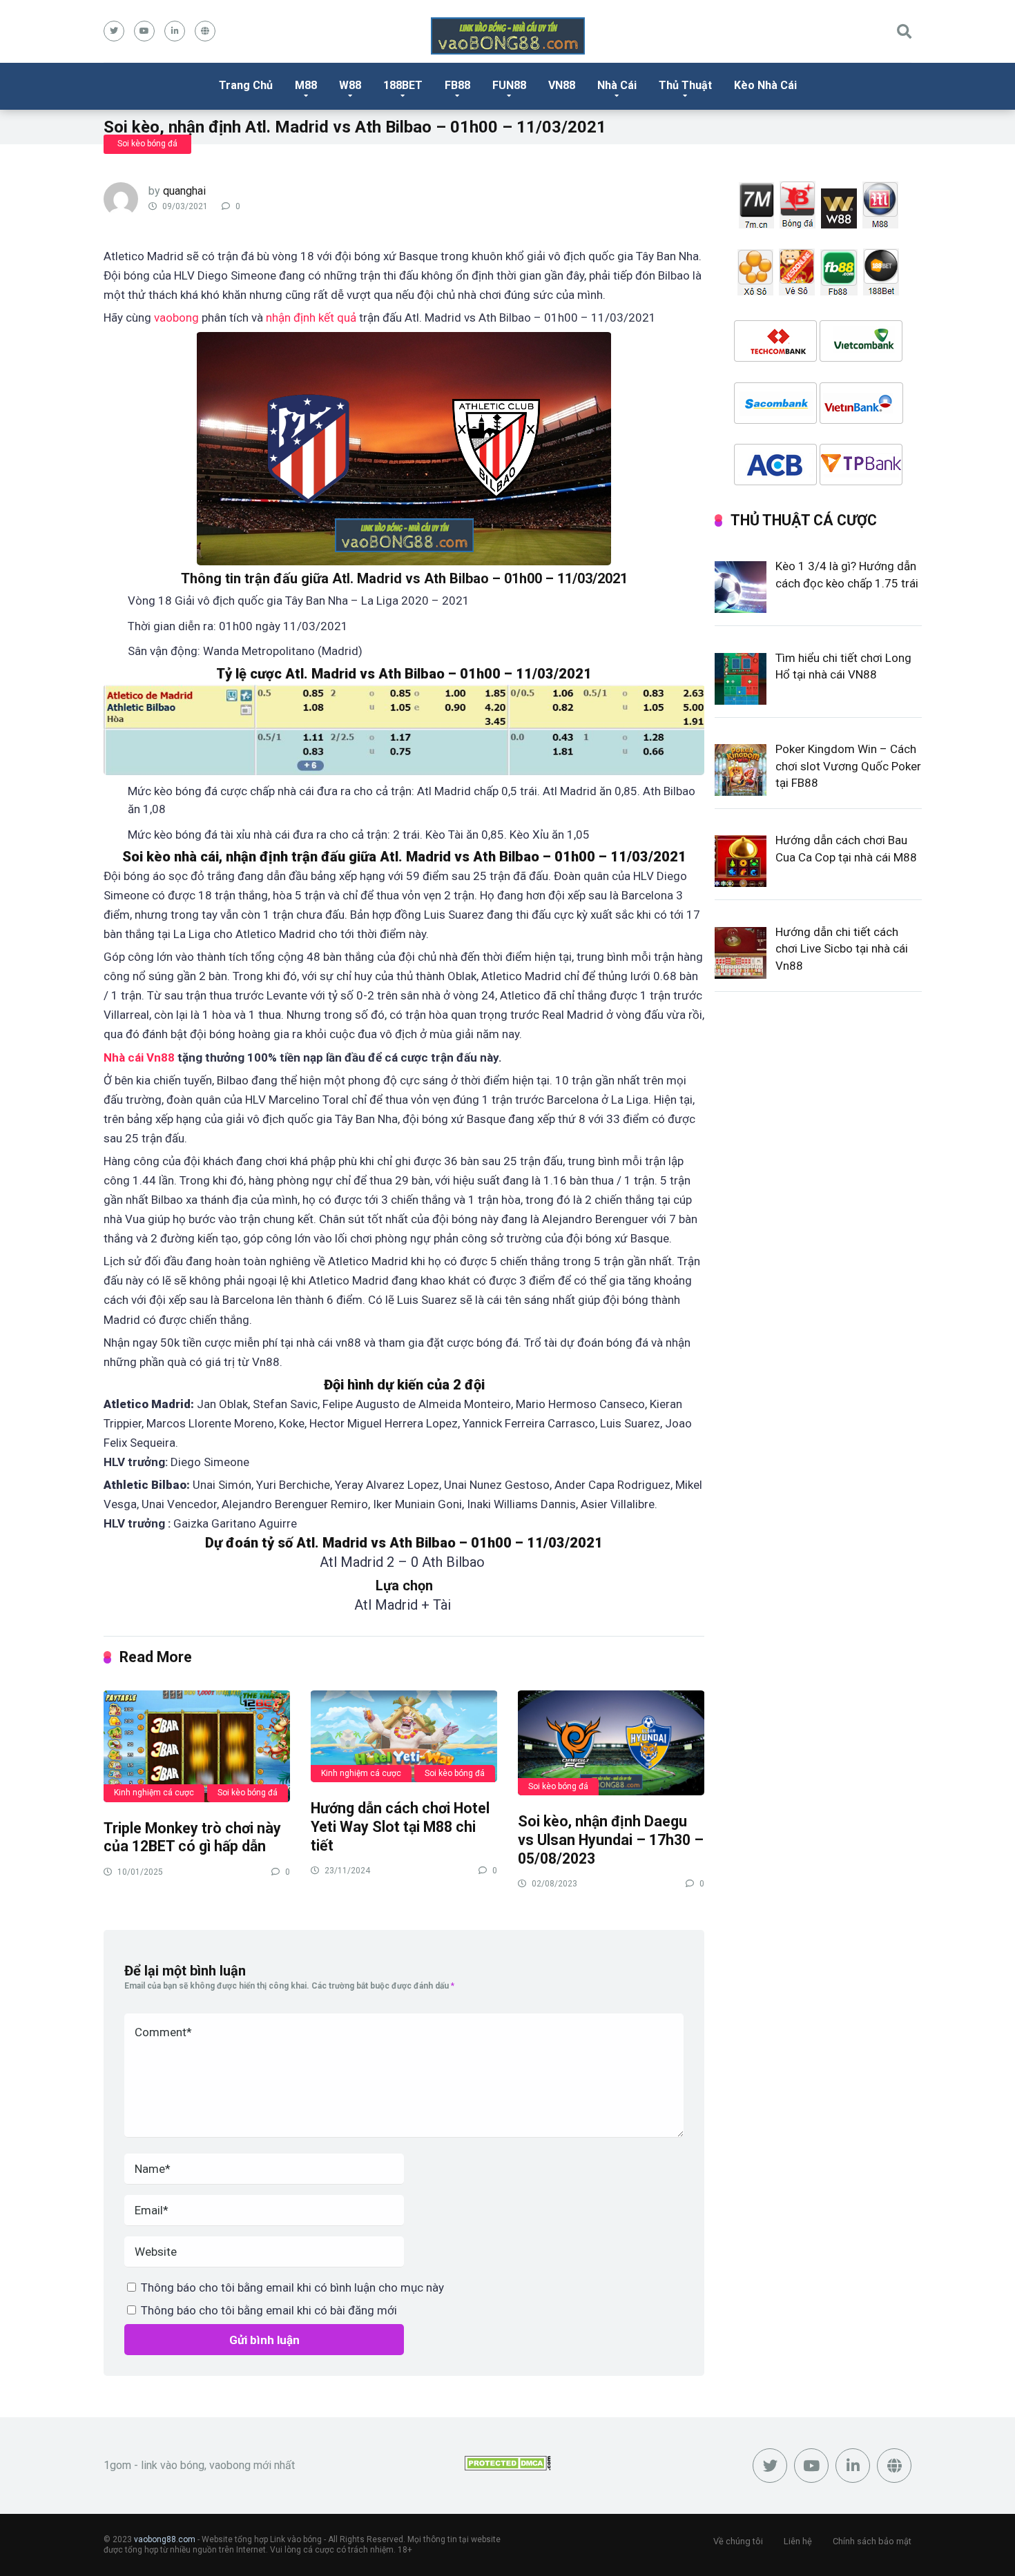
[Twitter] (114, 31)
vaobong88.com (165, 2539)
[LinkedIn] (175, 31)
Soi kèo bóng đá (147, 144)
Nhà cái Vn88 (139, 1057)
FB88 (457, 85)
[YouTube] (144, 31)
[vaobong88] (508, 36)
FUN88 (509, 85)
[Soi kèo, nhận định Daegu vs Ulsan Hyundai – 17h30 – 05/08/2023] (611, 1742)
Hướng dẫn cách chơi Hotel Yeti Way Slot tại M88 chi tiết (400, 1826)
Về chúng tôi (738, 2541)
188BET (403, 85)
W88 (350, 85)
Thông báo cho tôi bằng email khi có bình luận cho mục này (292, 2287)
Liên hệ (798, 2541)
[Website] (205, 31)
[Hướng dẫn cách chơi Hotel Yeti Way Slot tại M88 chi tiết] (404, 1736)
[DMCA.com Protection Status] (508, 2467)
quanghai (184, 191)
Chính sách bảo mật (872, 2541)
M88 (306, 85)
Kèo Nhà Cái (765, 85)
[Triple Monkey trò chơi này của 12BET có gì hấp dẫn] (197, 1745)
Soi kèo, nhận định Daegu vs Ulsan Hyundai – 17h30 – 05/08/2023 (611, 1840)
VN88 (562, 85)
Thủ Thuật (685, 85)
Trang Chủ (246, 85)
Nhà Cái (617, 85)
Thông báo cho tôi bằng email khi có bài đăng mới (269, 2310)
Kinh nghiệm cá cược (154, 1793)
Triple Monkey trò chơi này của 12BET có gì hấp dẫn (192, 1837)
